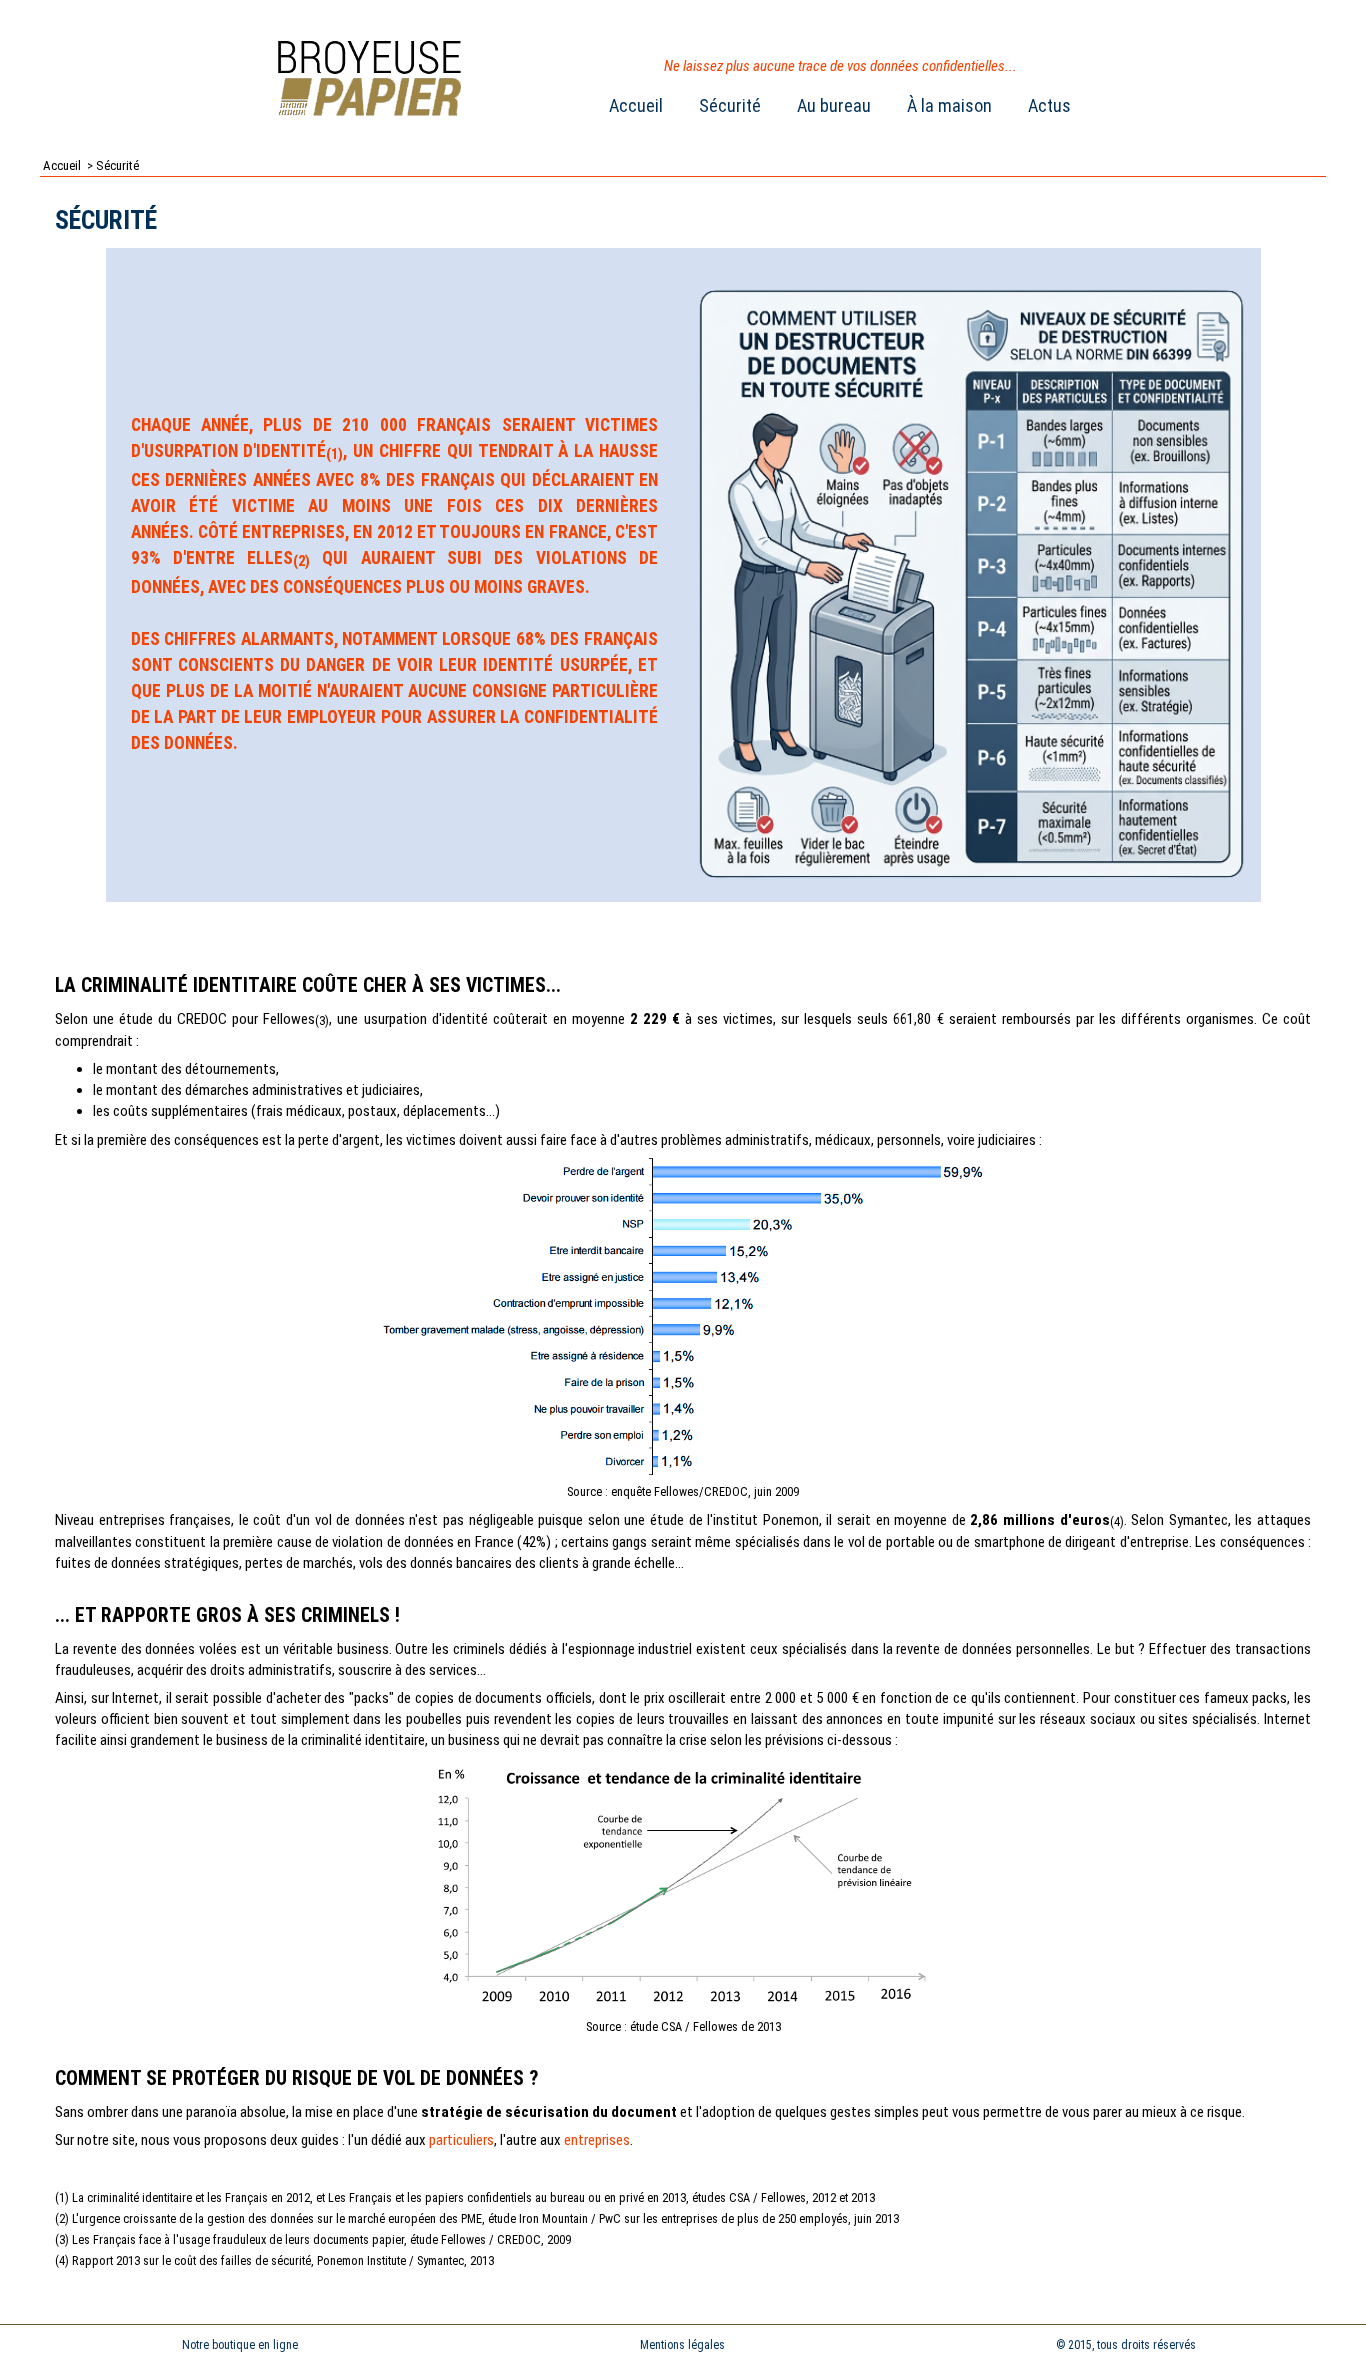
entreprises (597, 2140)
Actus (1049, 105)
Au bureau (834, 105)
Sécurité (730, 105)
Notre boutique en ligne (240, 2345)
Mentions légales (682, 2345)
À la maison (949, 105)
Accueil (636, 105)
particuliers (461, 2140)
